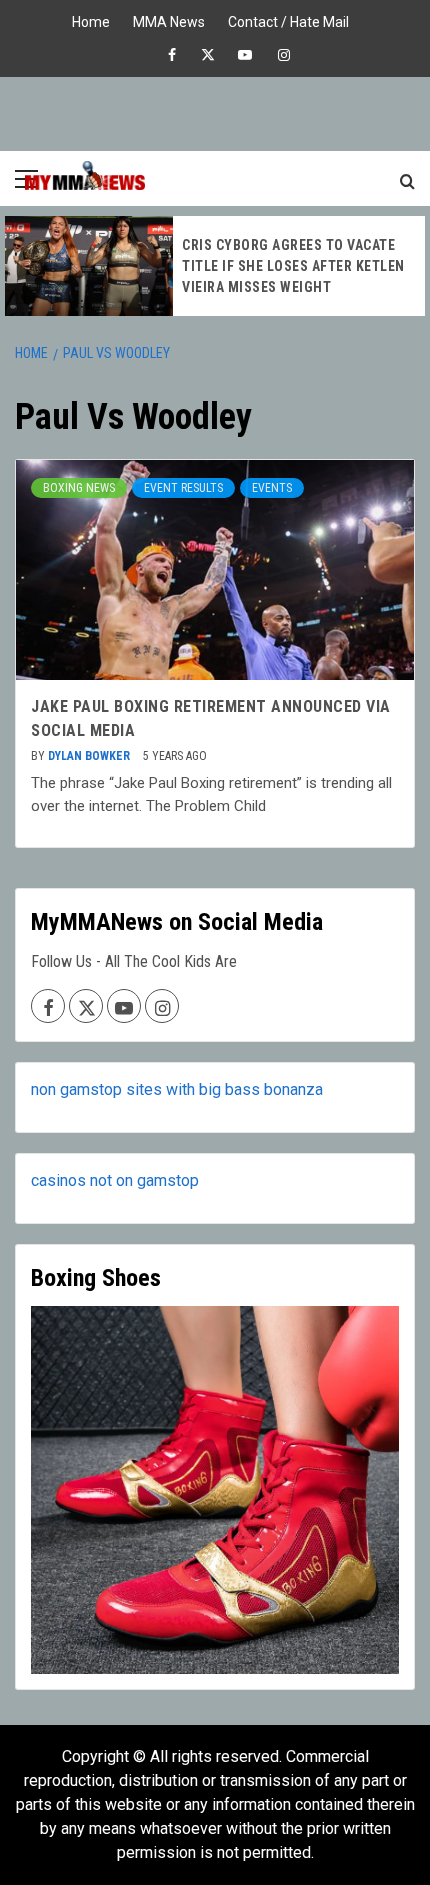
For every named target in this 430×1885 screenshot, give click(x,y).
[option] (215, 266)
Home (91, 19)
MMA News (169, 19)
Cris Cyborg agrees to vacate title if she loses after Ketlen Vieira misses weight (293, 266)
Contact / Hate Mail (288, 19)
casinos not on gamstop (115, 1180)
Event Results (183, 488)
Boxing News (79, 488)
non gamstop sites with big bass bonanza (177, 1089)
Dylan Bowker (90, 756)
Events (272, 488)
